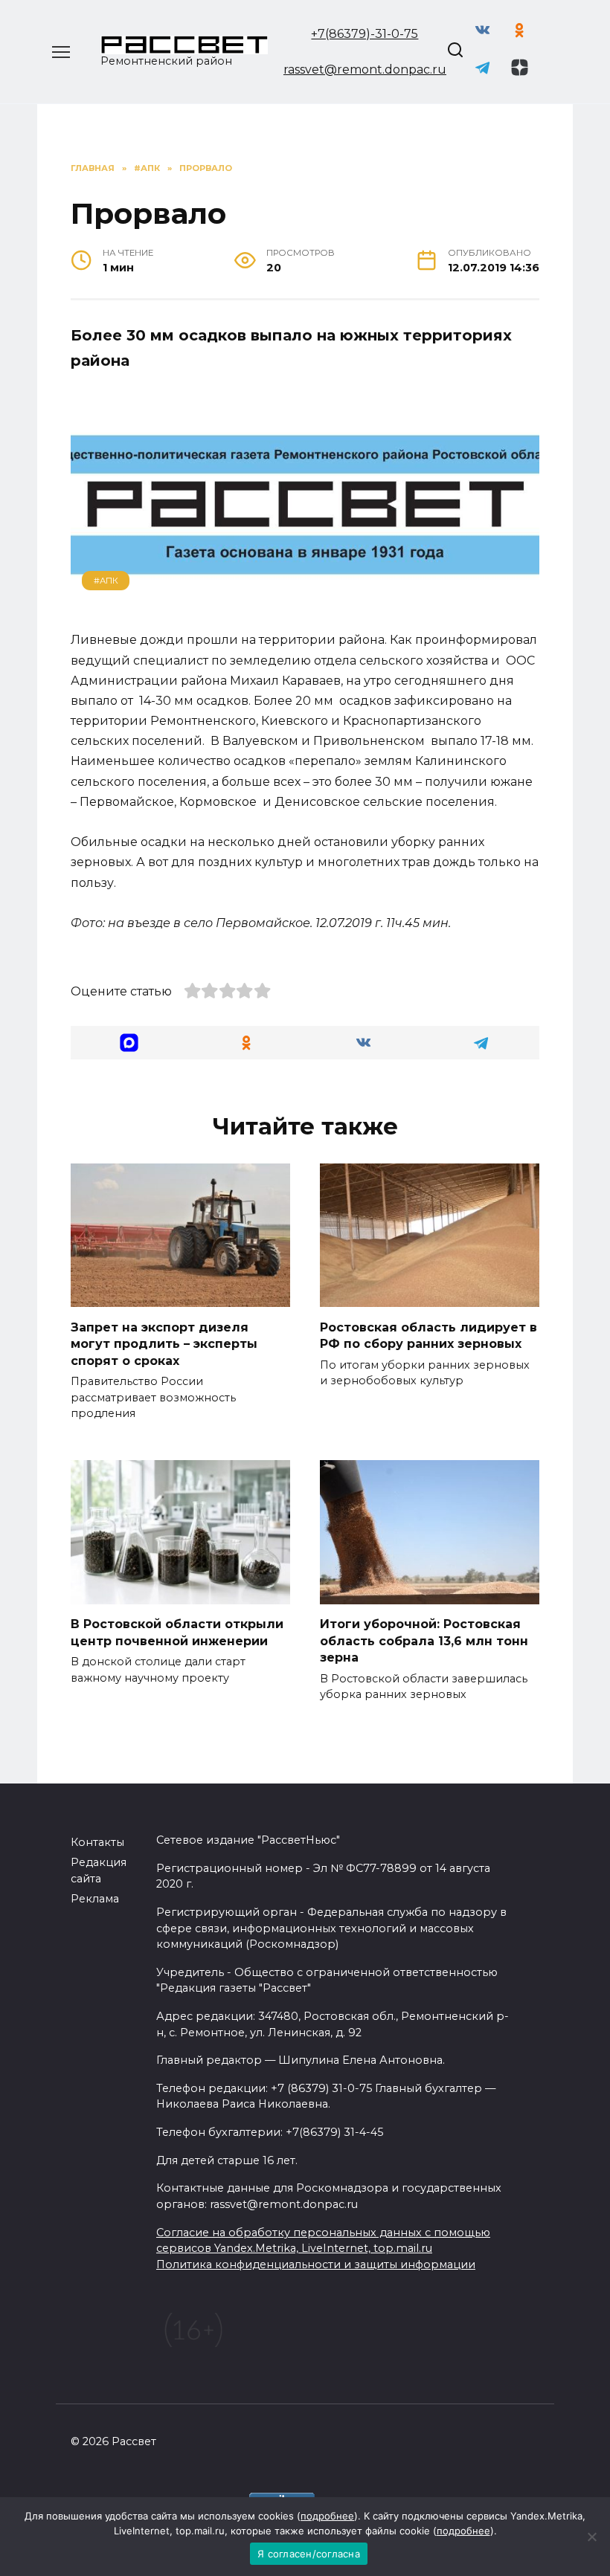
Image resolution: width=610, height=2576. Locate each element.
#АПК (106, 581)
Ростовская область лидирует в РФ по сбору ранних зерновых (428, 1335)
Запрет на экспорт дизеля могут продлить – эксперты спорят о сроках (164, 1343)
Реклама (95, 1899)
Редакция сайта (99, 1870)
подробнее (327, 2516)
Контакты (97, 1842)
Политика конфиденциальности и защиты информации (316, 2265)
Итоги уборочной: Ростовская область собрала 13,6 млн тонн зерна (424, 1641)
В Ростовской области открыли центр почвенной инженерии (177, 1632)
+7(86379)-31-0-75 (365, 34)
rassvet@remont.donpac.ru (365, 70)
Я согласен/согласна (309, 2554)
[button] (129, 1043)
